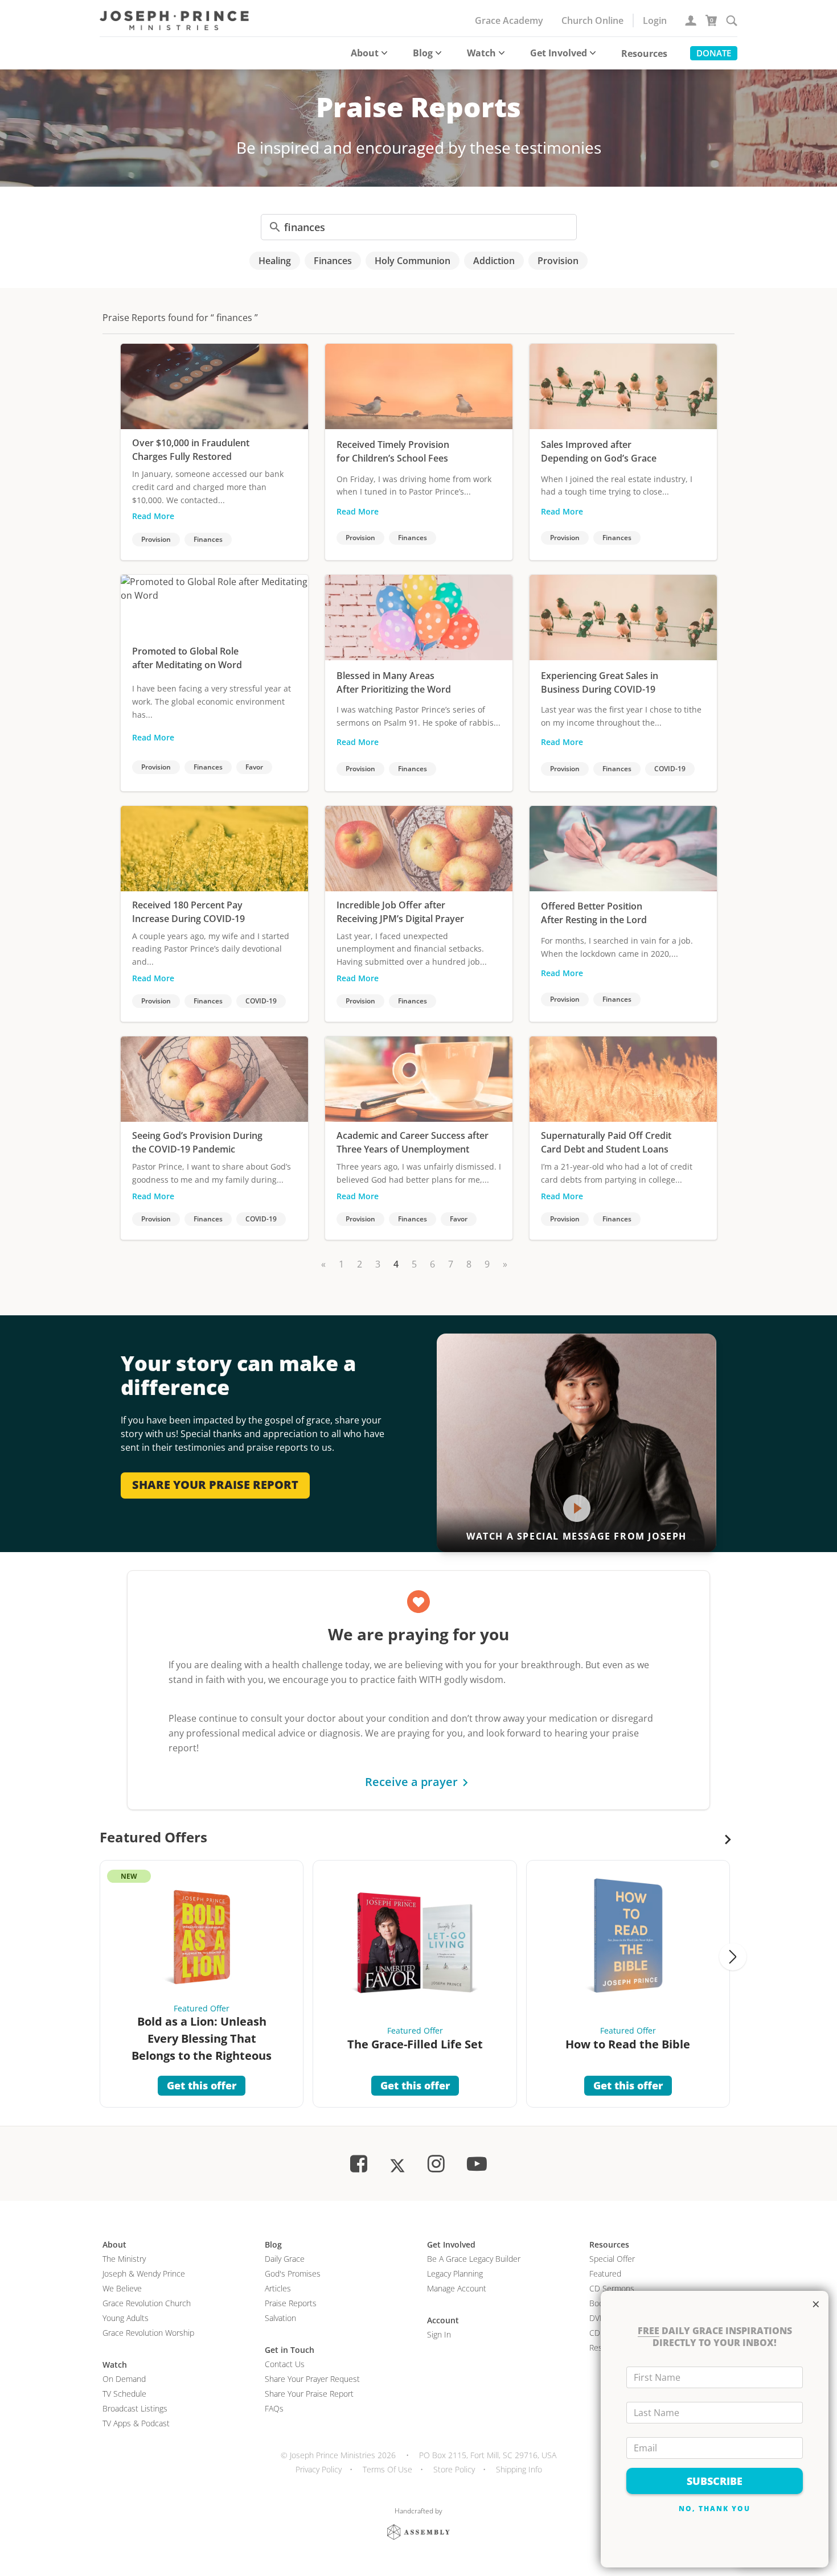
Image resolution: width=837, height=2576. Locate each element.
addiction (494, 261)
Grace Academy (509, 20)
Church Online (592, 20)
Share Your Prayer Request (312, 2379)
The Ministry (124, 2259)
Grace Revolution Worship (148, 2333)
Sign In (439, 2334)
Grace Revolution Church (147, 2303)
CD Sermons (612, 2288)
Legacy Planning (455, 2273)
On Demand (124, 2379)
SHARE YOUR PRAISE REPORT (215, 1485)
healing (275, 261)
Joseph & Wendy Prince (144, 2273)
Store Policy (454, 2469)
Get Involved (559, 53)
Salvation (280, 2318)
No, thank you (715, 2509)
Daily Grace (285, 2259)
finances (333, 261)
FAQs (274, 2408)
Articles (278, 2288)
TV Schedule (124, 2394)
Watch (481, 53)
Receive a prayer (411, 1782)
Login (655, 20)
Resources (644, 54)
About (365, 53)
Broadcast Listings (135, 2408)
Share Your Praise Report (309, 2394)
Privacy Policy (319, 2469)
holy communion (413, 261)
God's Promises (293, 2273)
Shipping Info (519, 2469)
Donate (714, 53)
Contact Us (285, 2364)
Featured (605, 2273)
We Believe (122, 2288)
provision (558, 261)
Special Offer (612, 2259)
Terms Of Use (387, 2469)
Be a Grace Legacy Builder (474, 2259)
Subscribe (715, 2481)
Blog (423, 53)
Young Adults (126, 2318)
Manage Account (457, 2288)
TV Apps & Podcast (136, 2423)
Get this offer (202, 2085)
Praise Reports (291, 2303)
